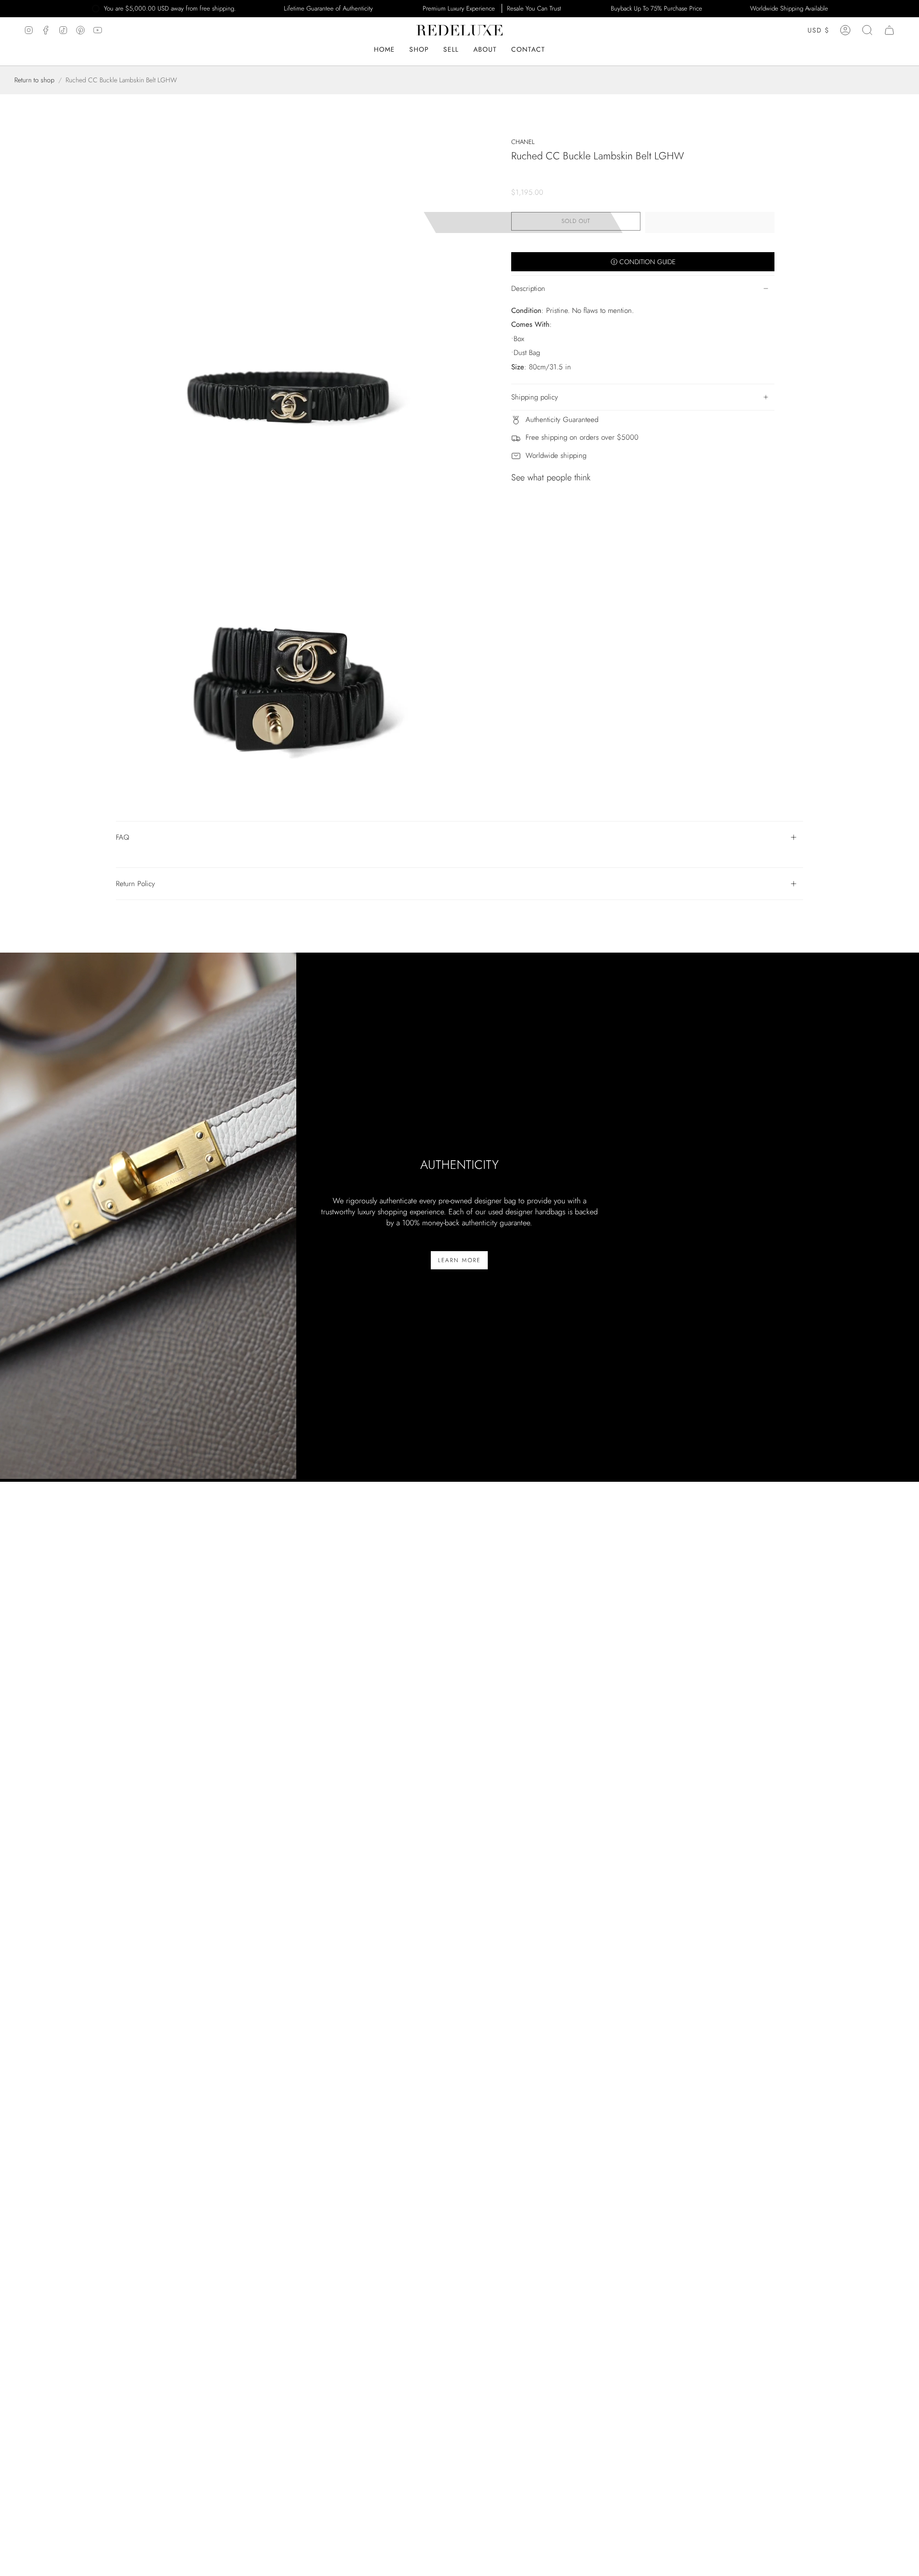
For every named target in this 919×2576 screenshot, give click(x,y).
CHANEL (523, 142)
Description (528, 289)
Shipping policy (535, 397)
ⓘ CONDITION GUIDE (643, 262)
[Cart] (889, 30)
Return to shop (34, 80)
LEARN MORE (459, 1260)
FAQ (123, 837)
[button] (485, 50)
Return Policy (135, 884)
